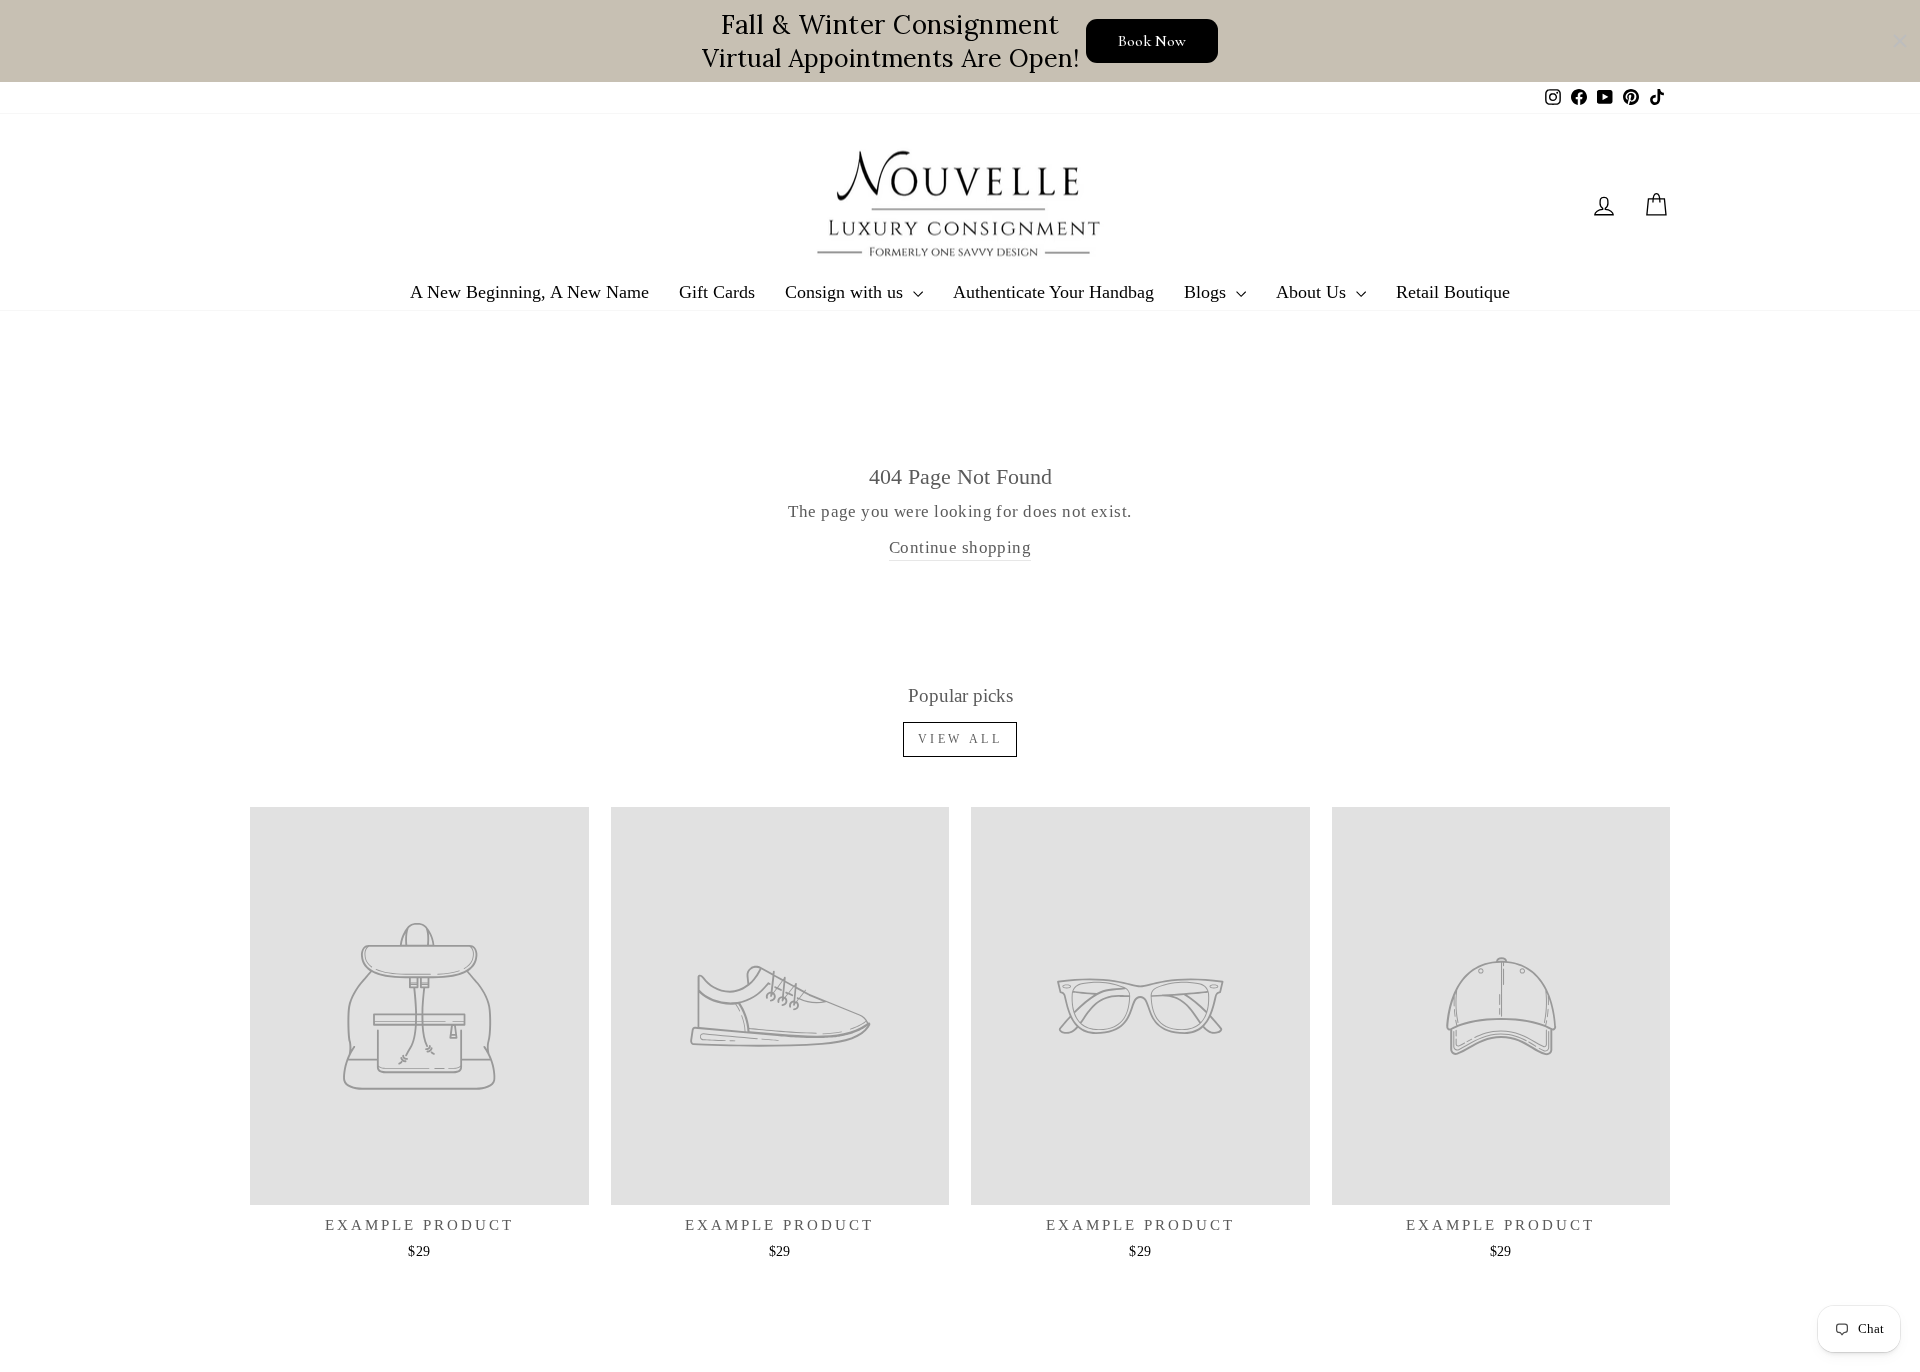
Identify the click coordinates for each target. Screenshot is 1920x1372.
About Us (1313, 292)
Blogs (1207, 292)
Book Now (1152, 41)
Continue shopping (960, 547)
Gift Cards (717, 292)
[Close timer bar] (1900, 41)
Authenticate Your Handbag (1053, 292)
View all (960, 739)
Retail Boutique (1453, 292)
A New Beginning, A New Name (529, 292)
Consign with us (846, 292)
